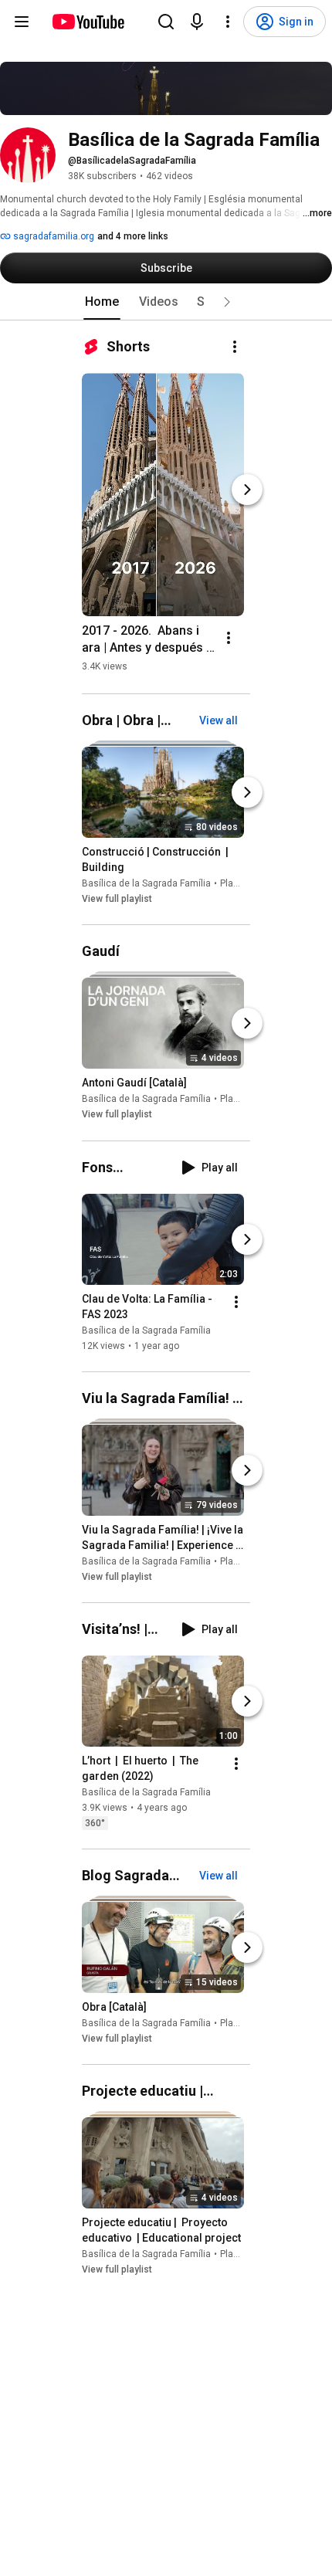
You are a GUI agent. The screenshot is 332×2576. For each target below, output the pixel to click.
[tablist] (166, 302)
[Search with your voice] (197, 22)
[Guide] (22, 22)
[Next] (247, 490)
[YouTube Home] (88, 22)
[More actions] (235, 347)
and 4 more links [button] (133, 236)
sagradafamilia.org (53, 236)
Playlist (235, 883)
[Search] (166, 22)
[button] (227, 302)
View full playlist (117, 899)
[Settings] (228, 22)
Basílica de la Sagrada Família (146, 883)
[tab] (102, 302)
